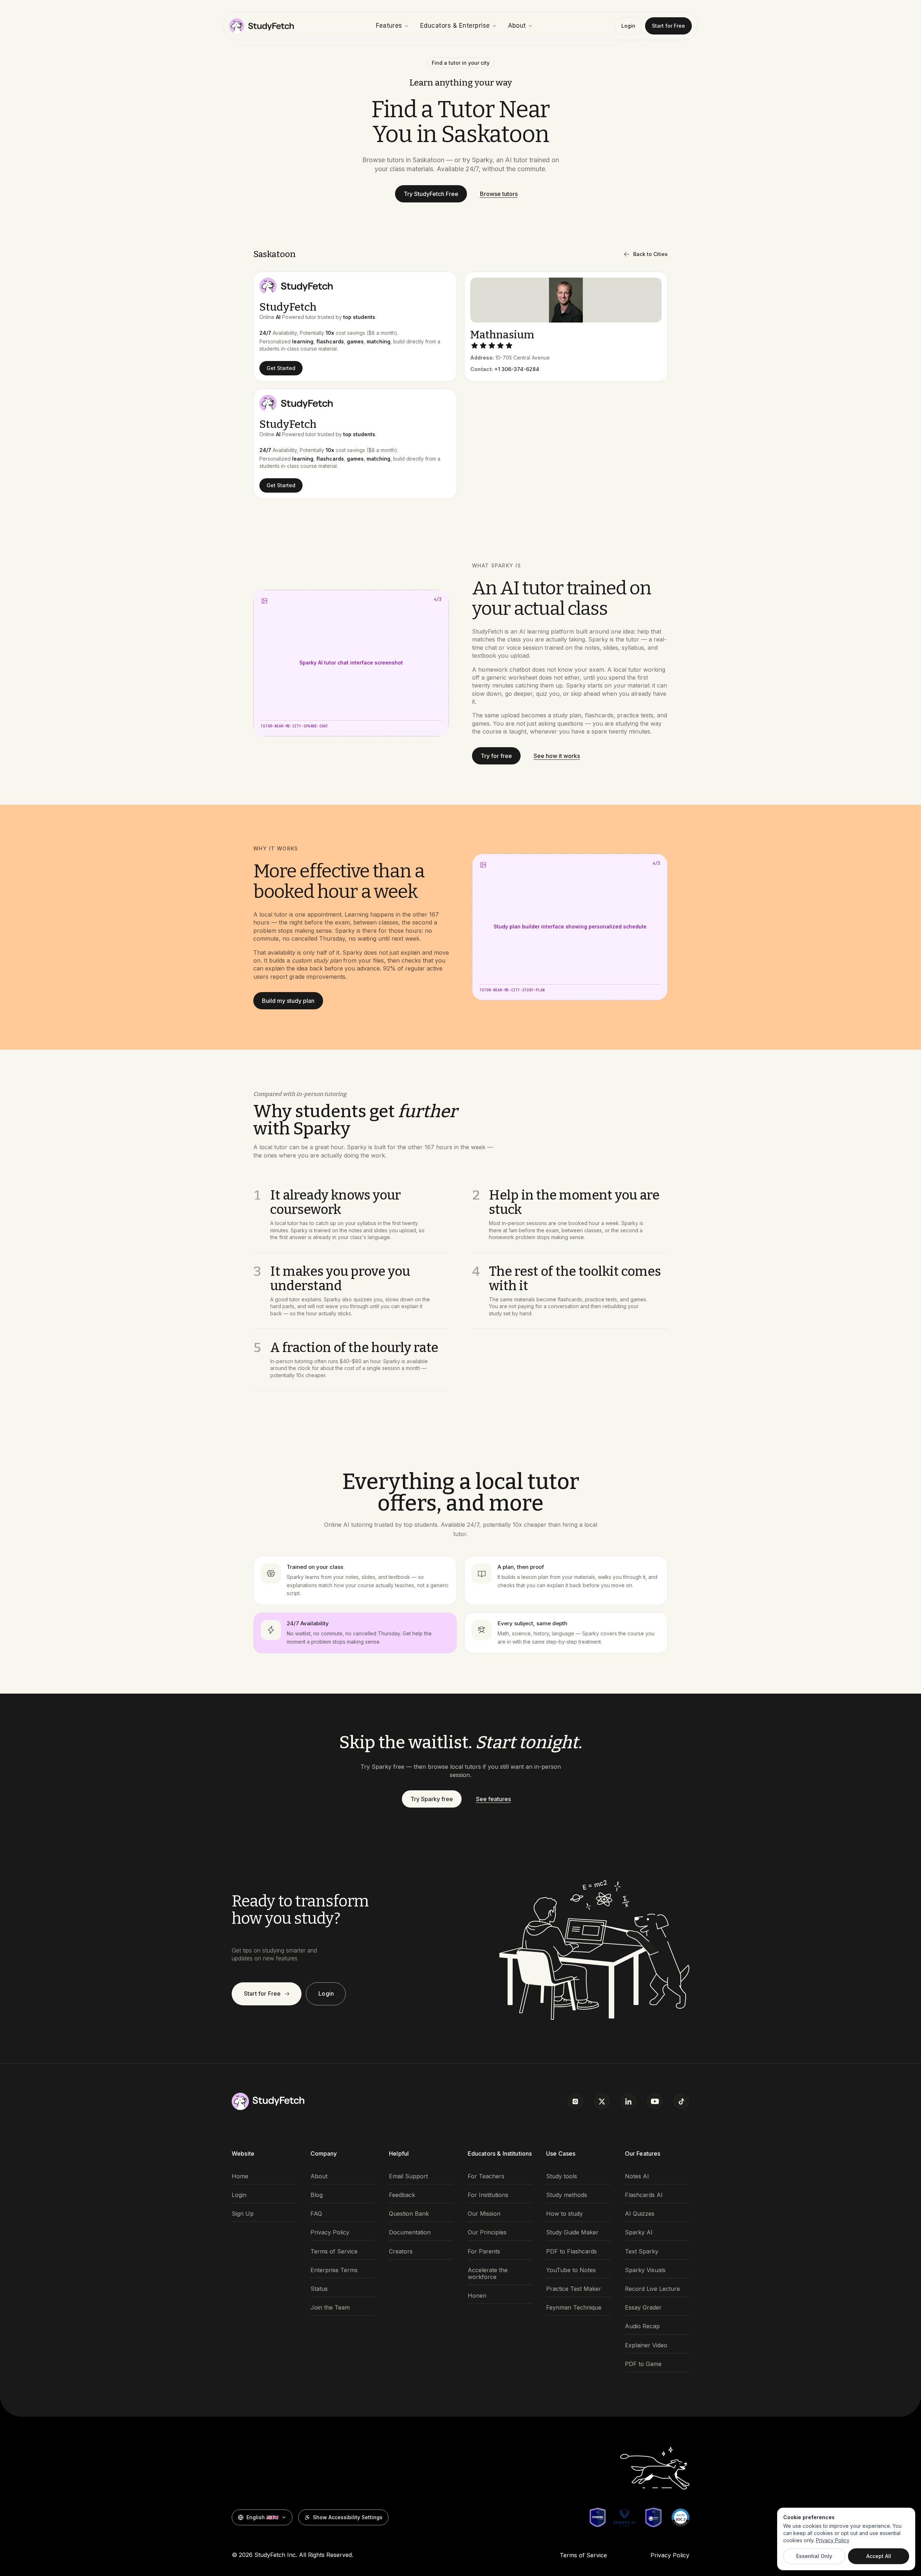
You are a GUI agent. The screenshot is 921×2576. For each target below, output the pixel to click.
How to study (564, 2214)
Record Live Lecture (652, 2289)
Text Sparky (642, 2251)
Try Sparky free (432, 1799)
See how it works (557, 756)
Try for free (496, 756)
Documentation (410, 2232)
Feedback (402, 2195)
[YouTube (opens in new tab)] (655, 2101)
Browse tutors (499, 194)
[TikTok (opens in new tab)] (681, 2101)
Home (240, 2176)
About (517, 26)
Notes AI (637, 2176)
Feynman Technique (574, 2308)
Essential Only (814, 2556)
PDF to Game (643, 2364)
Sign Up (243, 2214)
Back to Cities (650, 254)
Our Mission (484, 2214)
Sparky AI (639, 2232)
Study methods (567, 2195)
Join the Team (330, 2308)
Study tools (562, 2176)
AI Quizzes (640, 2214)
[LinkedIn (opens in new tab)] (629, 2101)
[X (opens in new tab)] (602, 2101)
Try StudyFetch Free (431, 194)
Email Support (408, 2176)
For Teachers (486, 2176)
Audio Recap (642, 2326)
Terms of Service (334, 2251)
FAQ (316, 2214)
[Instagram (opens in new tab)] (575, 2101)
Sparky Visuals (645, 2270)
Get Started (281, 368)
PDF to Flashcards (571, 2251)
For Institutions (488, 2195)
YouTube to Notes (571, 2270)
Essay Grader (643, 2308)
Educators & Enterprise (455, 26)
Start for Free (668, 26)
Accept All (879, 2556)
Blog (317, 2195)
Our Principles (487, 2232)
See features (493, 1799)
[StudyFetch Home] (262, 26)
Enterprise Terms (334, 2270)
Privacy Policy (330, 2232)
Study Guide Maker (572, 2232)
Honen (477, 2296)
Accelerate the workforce (488, 2274)
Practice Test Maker (574, 2289)
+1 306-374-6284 (517, 369)
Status (319, 2289)
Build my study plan (288, 1001)
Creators (401, 2251)
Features (389, 26)
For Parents (484, 2251)
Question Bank (409, 2214)
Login (628, 26)
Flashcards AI (644, 2195)
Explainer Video (646, 2345)
